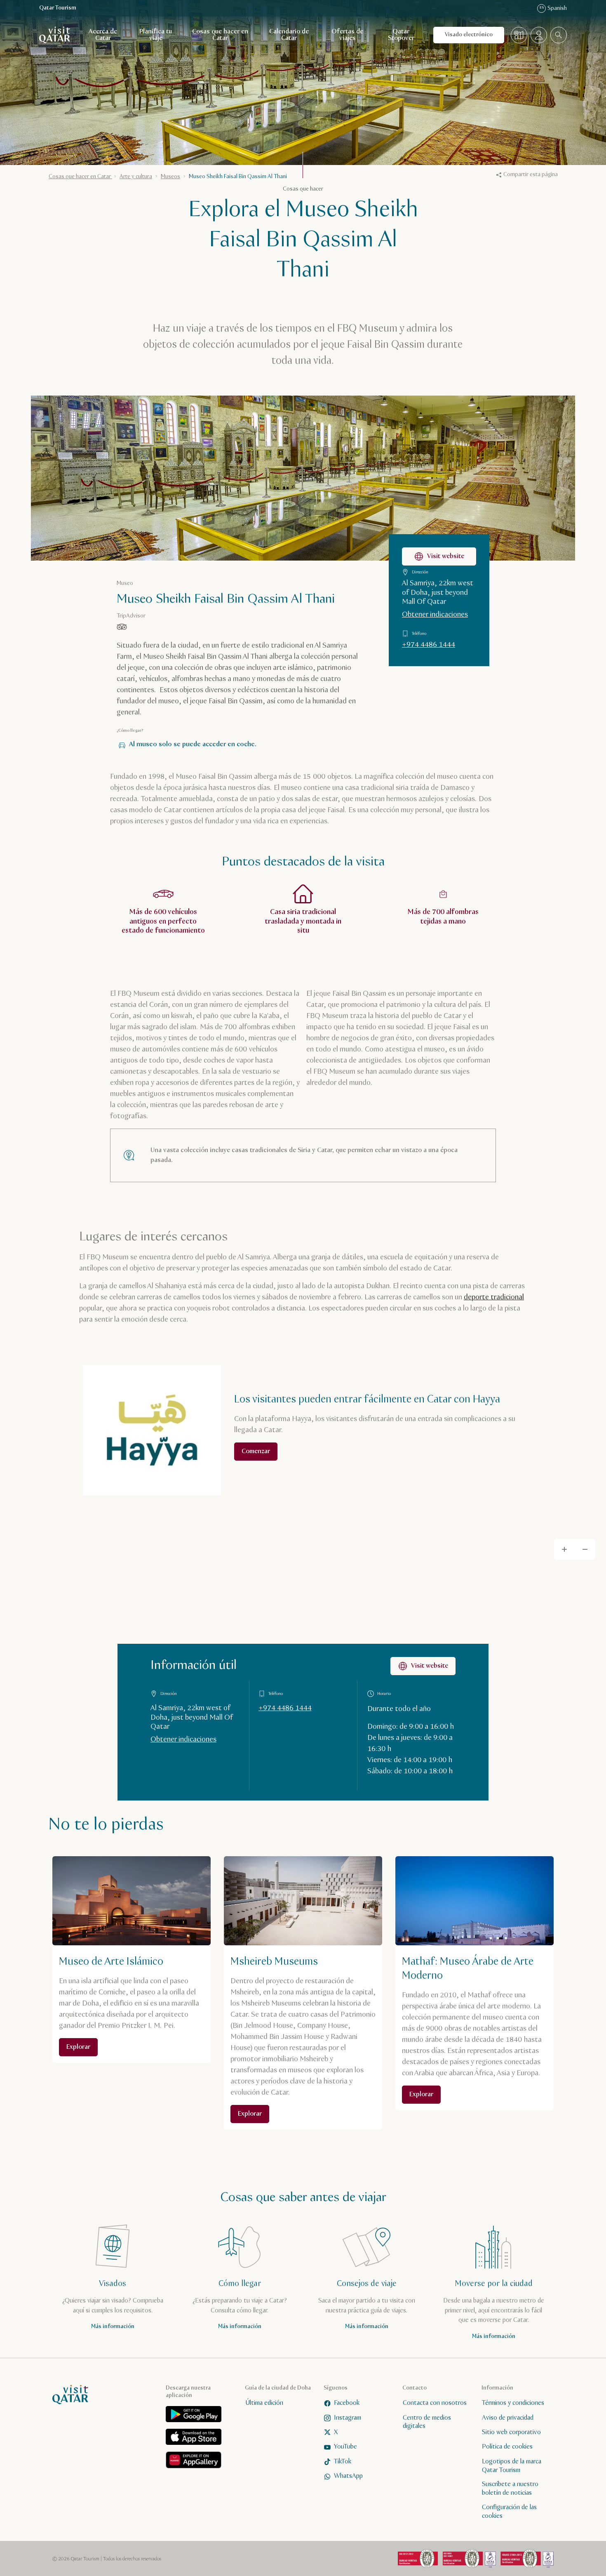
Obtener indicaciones (435, 615)
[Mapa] (519, 35)
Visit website (446, 556)
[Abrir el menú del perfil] (539, 35)
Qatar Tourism (58, 8)
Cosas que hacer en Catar (220, 35)
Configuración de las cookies (509, 2512)
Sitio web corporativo (511, 2432)
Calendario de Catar (289, 35)
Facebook (347, 2403)
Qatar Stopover (401, 35)
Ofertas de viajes (347, 35)
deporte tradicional (494, 1297)
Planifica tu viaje (156, 35)
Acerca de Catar (103, 35)
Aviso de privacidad (508, 2418)
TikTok (343, 2462)
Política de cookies (507, 2447)
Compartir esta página (531, 174)
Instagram (348, 2418)
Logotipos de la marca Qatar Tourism (512, 2466)
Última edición (264, 2403)
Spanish (553, 8)
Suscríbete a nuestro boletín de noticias (510, 2489)
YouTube (345, 2447)
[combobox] (559, 35)
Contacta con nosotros (435, 2403)
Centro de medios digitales (427, 2422)
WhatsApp (348, 2476)
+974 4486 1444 (429, 645)
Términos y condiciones (513, 2403)
